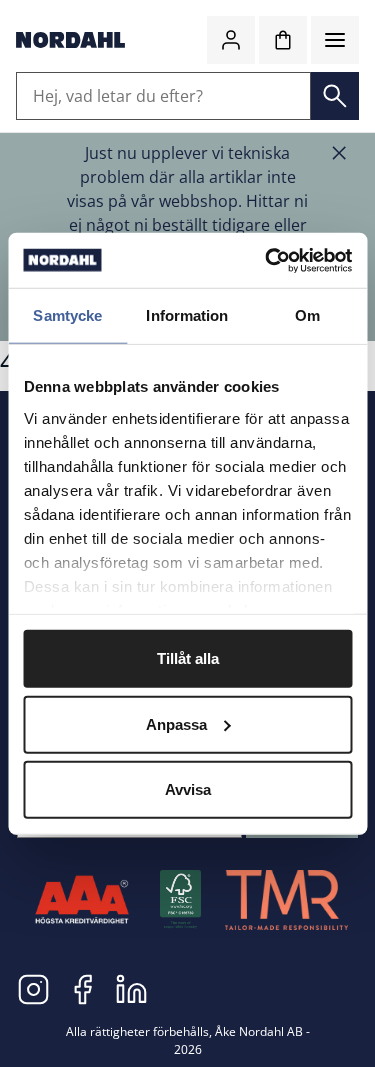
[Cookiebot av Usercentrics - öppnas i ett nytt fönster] (267, 260)
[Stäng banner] (339, 153)
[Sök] (335, 96)
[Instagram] (33, 988)
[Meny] (335, 40)
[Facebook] (82, 988)
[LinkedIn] (131, 988)
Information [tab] (187, 315)
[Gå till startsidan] (70, 40)
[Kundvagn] (283, 40)
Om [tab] (307, 315)
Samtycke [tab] (67, 315)
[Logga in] (231, 40)
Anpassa (176, 723)
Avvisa (188, 789)
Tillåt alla (188, 658)
